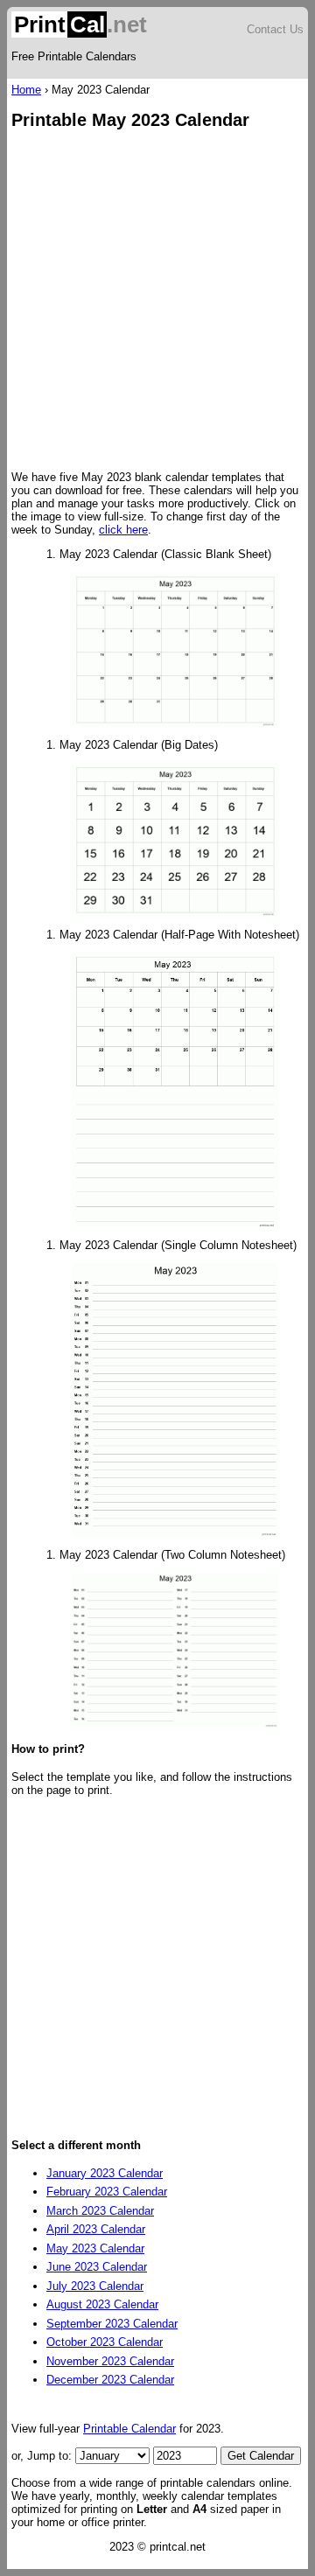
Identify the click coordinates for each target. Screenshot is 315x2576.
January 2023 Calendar (105, 2173)
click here (123, 530)
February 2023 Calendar (107, 2192)
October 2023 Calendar (105, 2342)
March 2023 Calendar (100, 2211)
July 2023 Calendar (95, 2286)
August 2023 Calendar (102, 2304)
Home (26, 90)
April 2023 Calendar (96, 2229)
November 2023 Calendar (110, 2361)
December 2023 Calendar (110, 2380)
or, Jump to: (43, 2456)
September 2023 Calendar (112, 2324)
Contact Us (275, 29)
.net (80, 24)
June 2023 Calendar (97, 2267)
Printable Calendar (129, 2429)
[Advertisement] (157, 302)
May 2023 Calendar (95, 2248)
